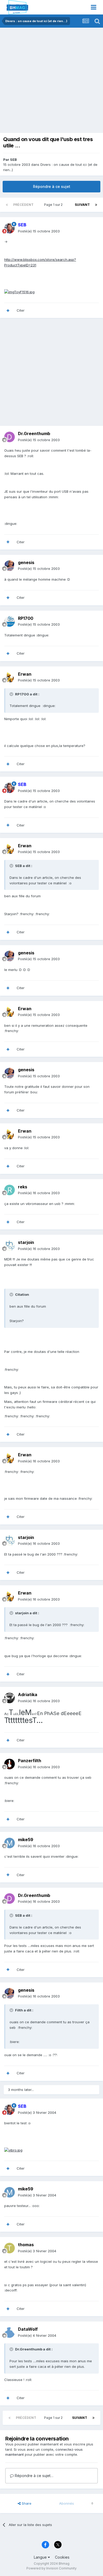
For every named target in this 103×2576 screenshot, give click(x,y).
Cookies (62, 2557)
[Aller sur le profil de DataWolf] (10, 2333)
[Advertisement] (51, 82)
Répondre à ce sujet (52, 186)
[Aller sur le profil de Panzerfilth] (10, 1764)
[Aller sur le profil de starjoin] (10, 1246)
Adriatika (28, 1695)
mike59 (26, 1840)
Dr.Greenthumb (34, 434)
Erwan (25, 674)
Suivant (82, 205)
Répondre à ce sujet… (34, 2476)
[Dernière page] (96, 205)
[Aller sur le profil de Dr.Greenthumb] (10, 437)
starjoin (26, 1242)
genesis (26, 562)
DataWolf (28, 2329)
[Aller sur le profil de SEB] (10, 228)
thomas (26, 2245)
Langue (41, 2557)
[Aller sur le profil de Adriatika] (10, 1698)
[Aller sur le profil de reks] (10, 1190)
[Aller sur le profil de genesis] (10, 566)
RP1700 (26, 618)
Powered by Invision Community (51, 2568)
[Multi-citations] (8, 311)
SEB (13, 160)
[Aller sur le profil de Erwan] (10, 677)
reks (23, 1187)
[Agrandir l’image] (19, 292)
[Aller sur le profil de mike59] (10, 1843)
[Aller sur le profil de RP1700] (10, 621)
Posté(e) (39, 231)
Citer (21, 310)
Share (26, 2503)
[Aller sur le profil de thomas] (10, 2248)
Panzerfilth (30, 1761)
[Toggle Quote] (12, 694)
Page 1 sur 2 (54, 205)
